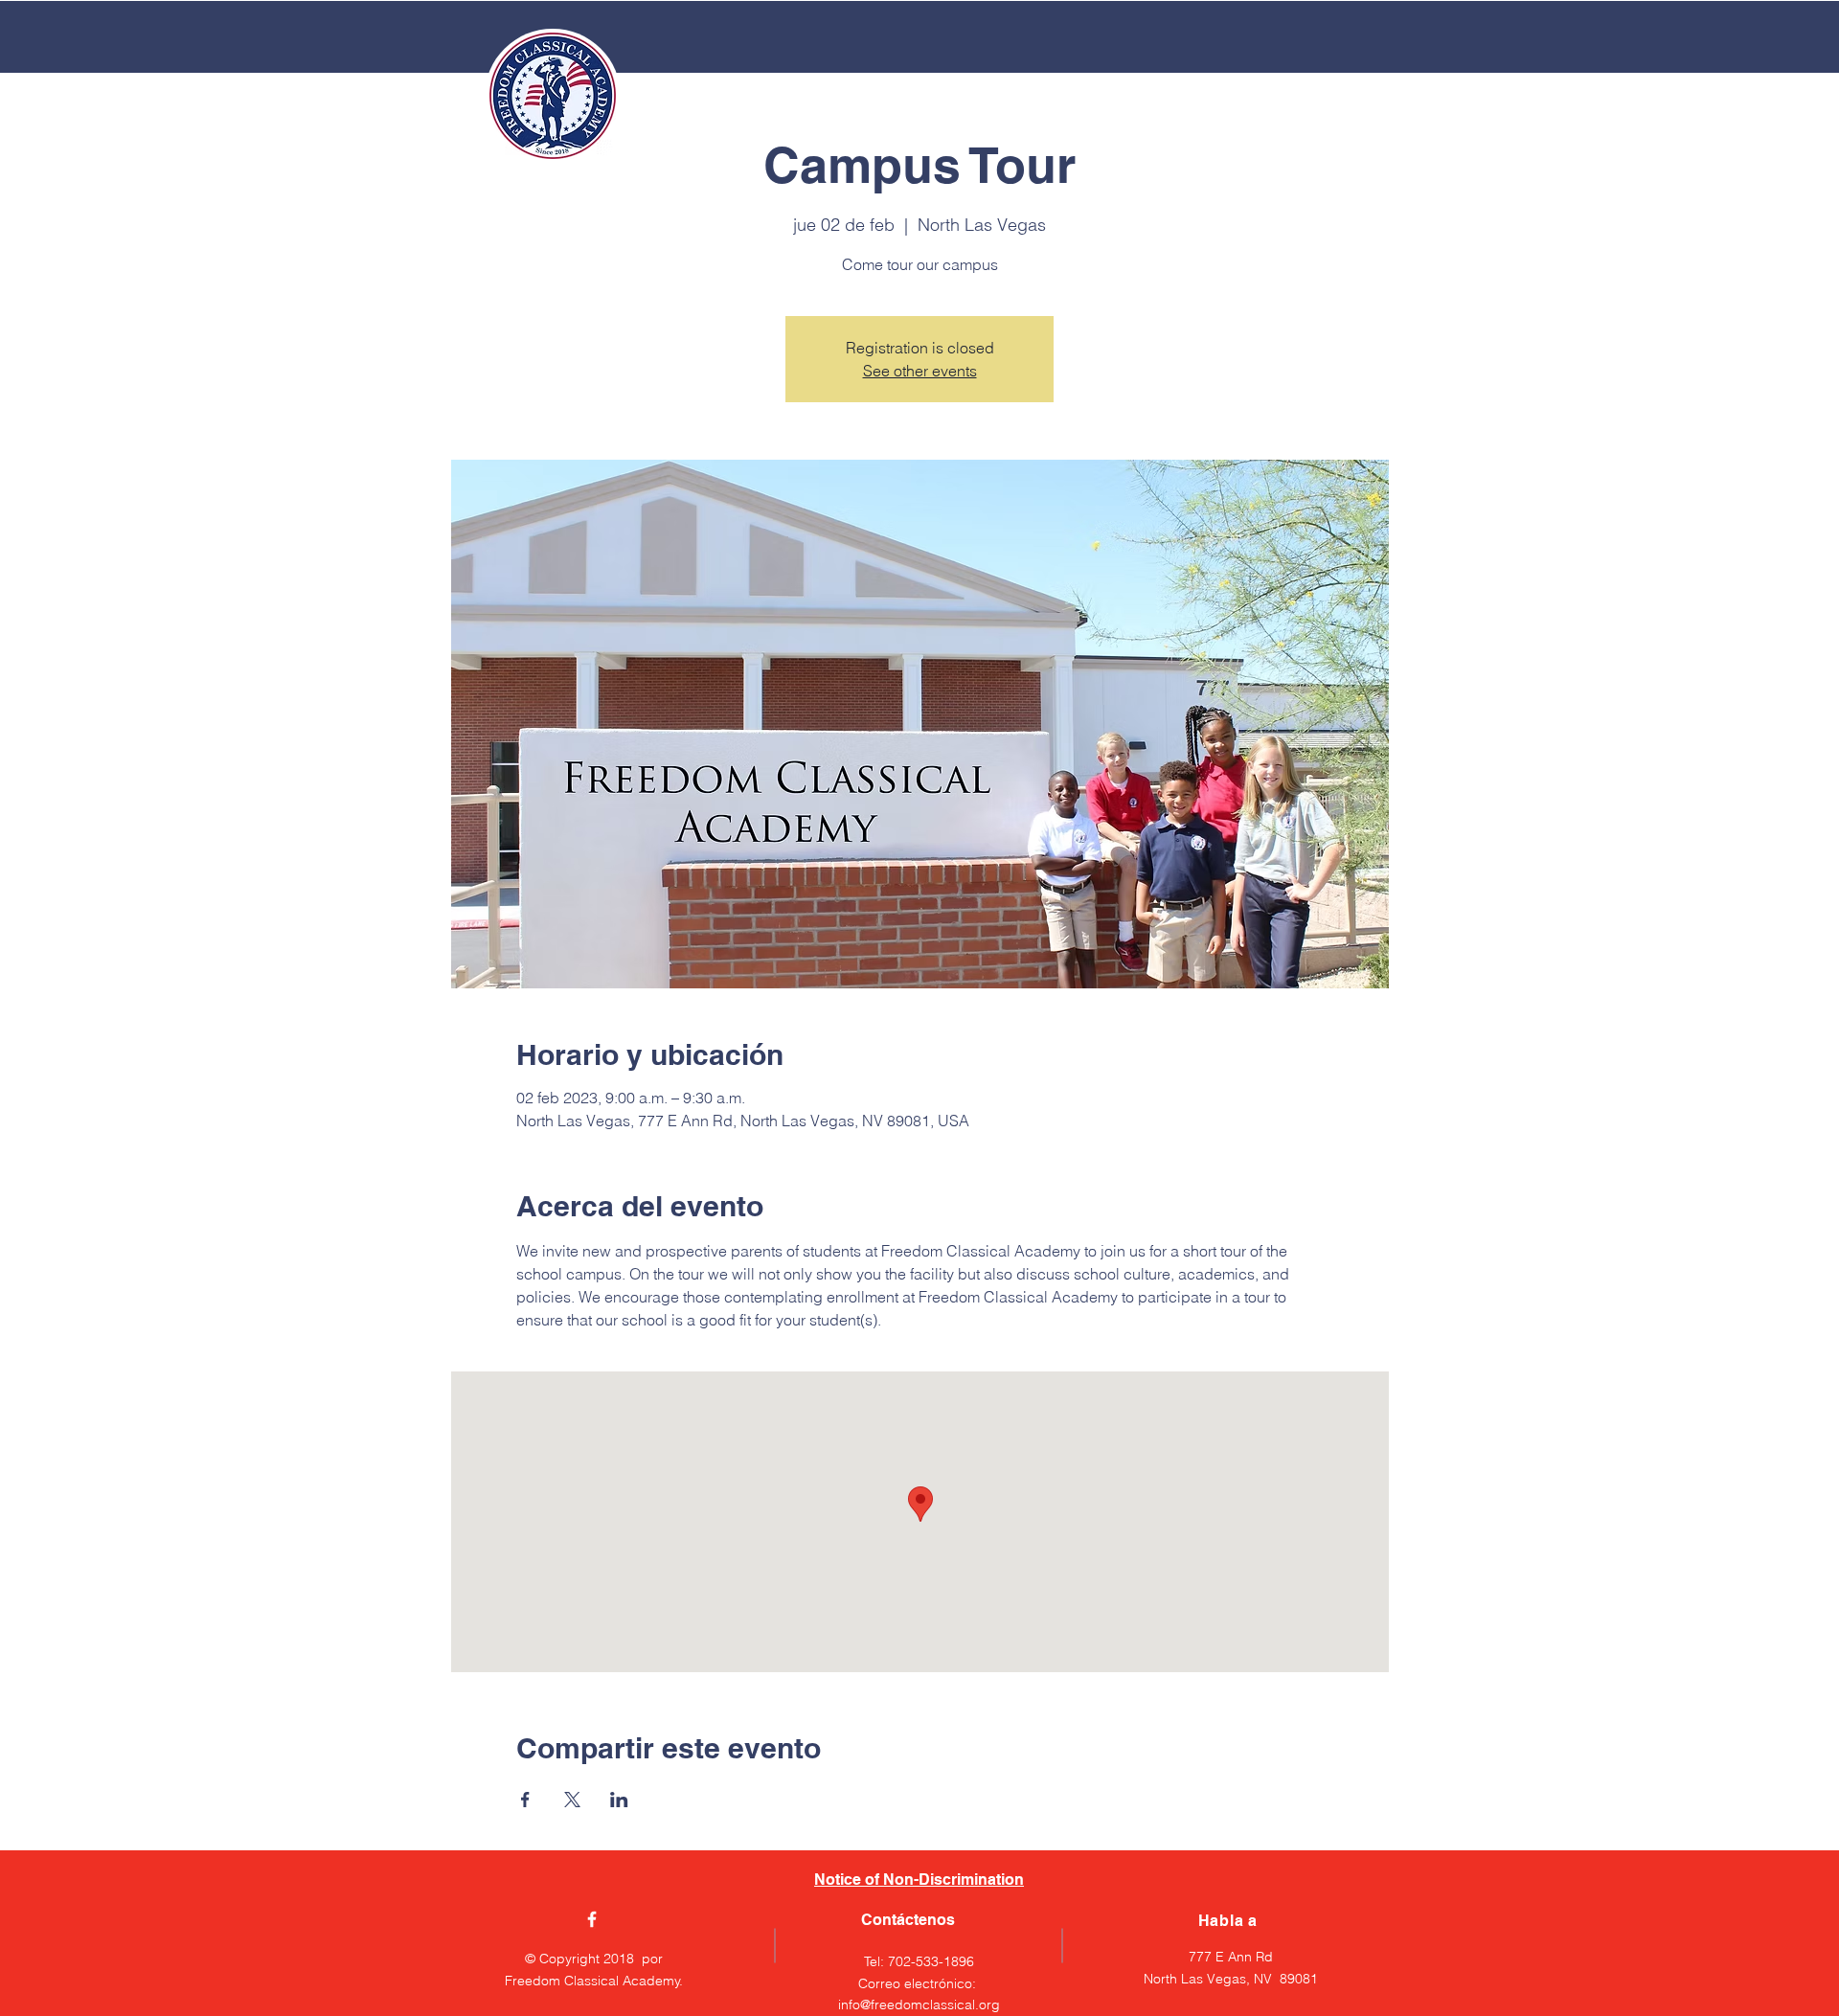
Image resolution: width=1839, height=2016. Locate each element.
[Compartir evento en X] (572, 1800)
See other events (920, 371)
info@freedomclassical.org (919, 2005)
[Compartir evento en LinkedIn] (619, 1800)
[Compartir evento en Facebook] (525, 1800)
